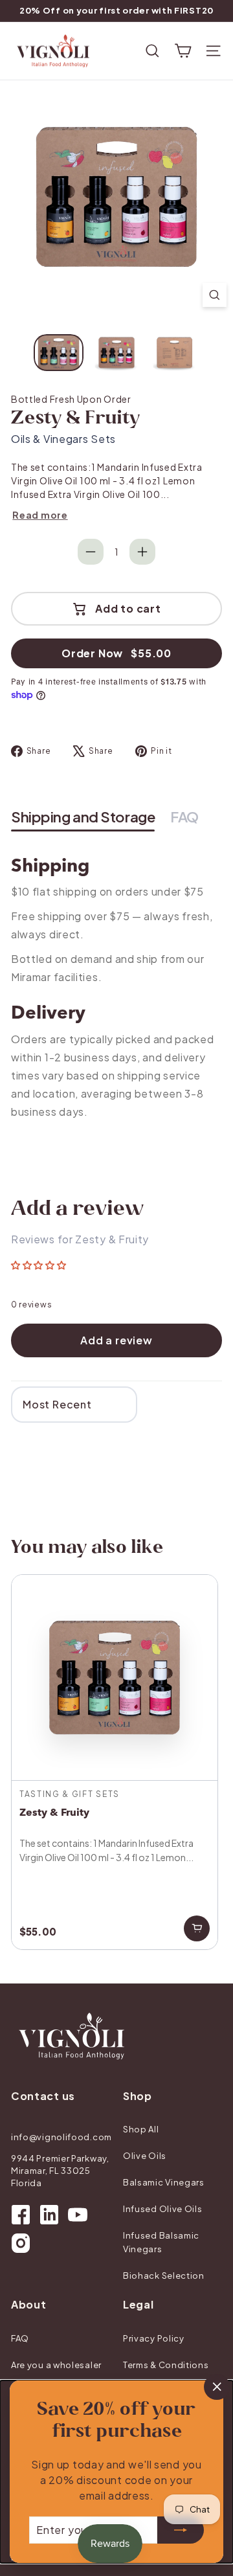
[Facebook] (21, 2215)
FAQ (20, 2338)
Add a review (116, 1340)
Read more (40, 515)
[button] (39, 1265)
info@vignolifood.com (61, 2137)
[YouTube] (78, 2215)
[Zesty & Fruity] (115, 1762)
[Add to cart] (197, 1928)
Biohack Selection (164, 2276)
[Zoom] (215, 295)
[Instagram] (21, 2243)
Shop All (141, 2129)
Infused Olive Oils (163, 2209)
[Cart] (183, 51)
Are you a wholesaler (56, 2365)
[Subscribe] (181, 2530)
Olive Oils (145, 2156)
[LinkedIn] (49, 2215)
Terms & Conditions (166, 2365)
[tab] (83, 818)
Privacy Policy (154, 2338)
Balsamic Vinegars (164, 2182)
